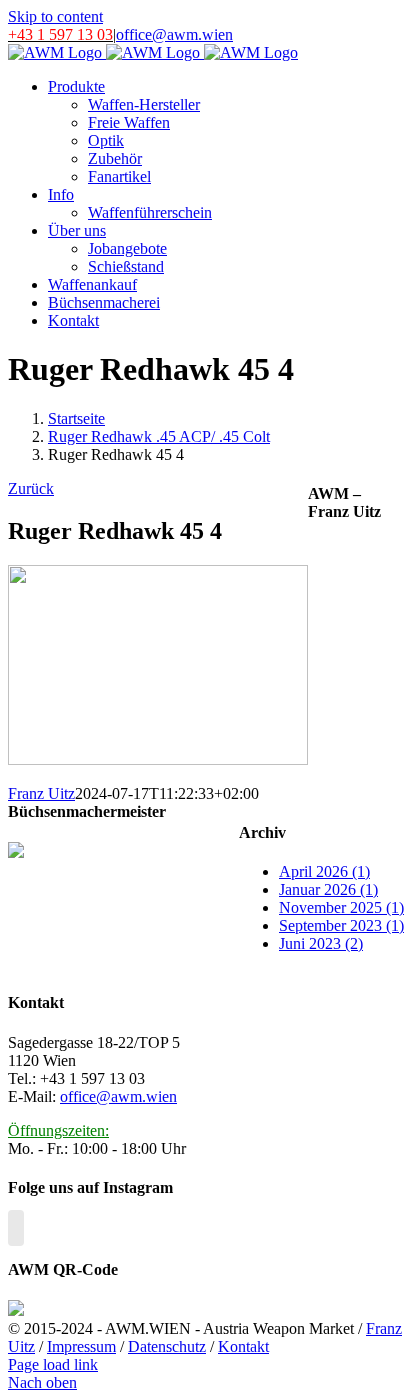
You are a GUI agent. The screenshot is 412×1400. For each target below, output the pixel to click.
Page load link (53, 1364)
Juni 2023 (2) (321, 943)
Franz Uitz (41, 793)
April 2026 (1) (324, 871)
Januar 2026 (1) (328, 889)
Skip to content (55, 16)
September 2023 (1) (341, 925)
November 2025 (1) (341, 907)
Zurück (31, 488)
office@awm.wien (174, 34)
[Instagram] (16, 1228)
